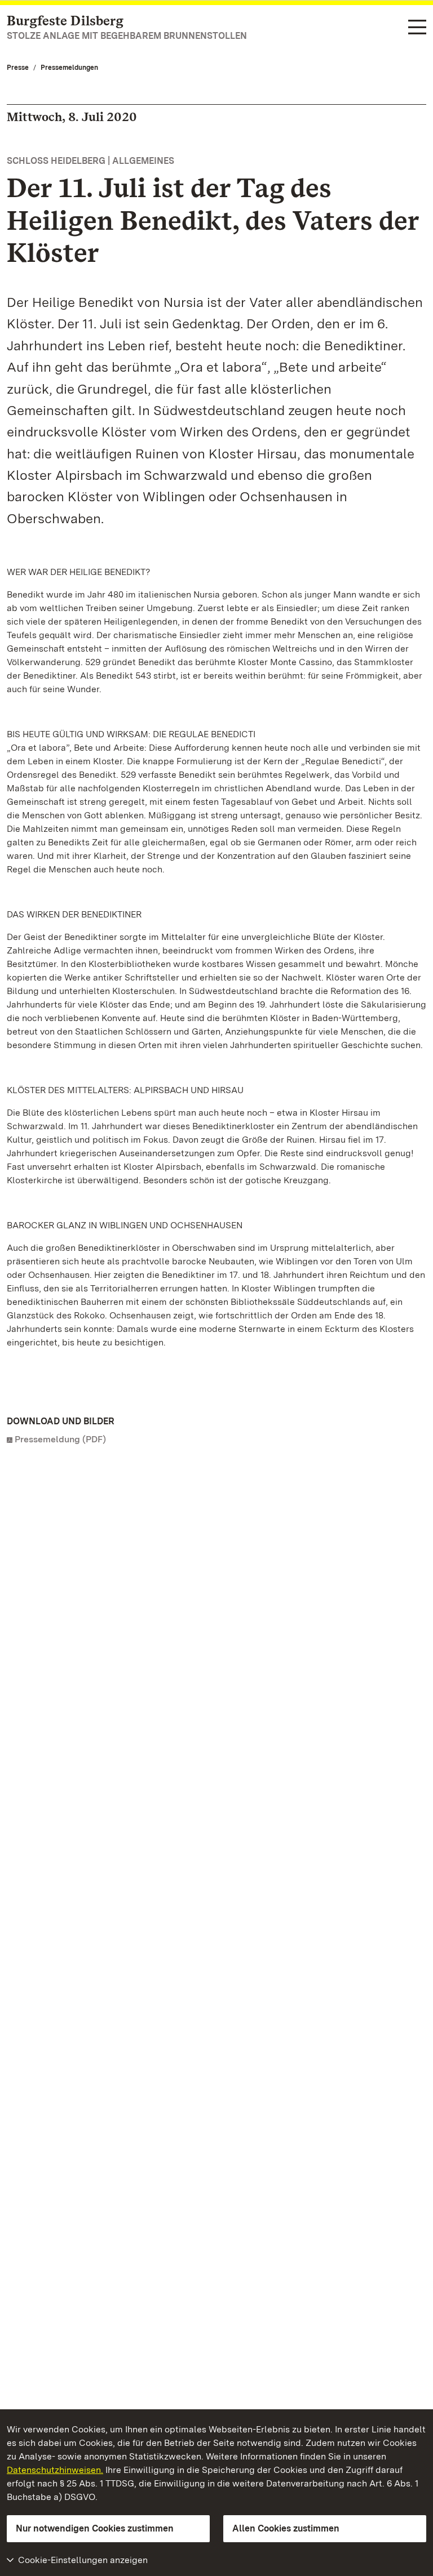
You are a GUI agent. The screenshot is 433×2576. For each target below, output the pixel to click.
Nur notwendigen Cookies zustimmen (95, 2528)
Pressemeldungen (69, 68)
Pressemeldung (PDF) (60, 1439)
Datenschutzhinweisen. (55, 2470)
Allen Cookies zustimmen (286, 2528)
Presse (18, 68)
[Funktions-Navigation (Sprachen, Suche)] (417, 28)
